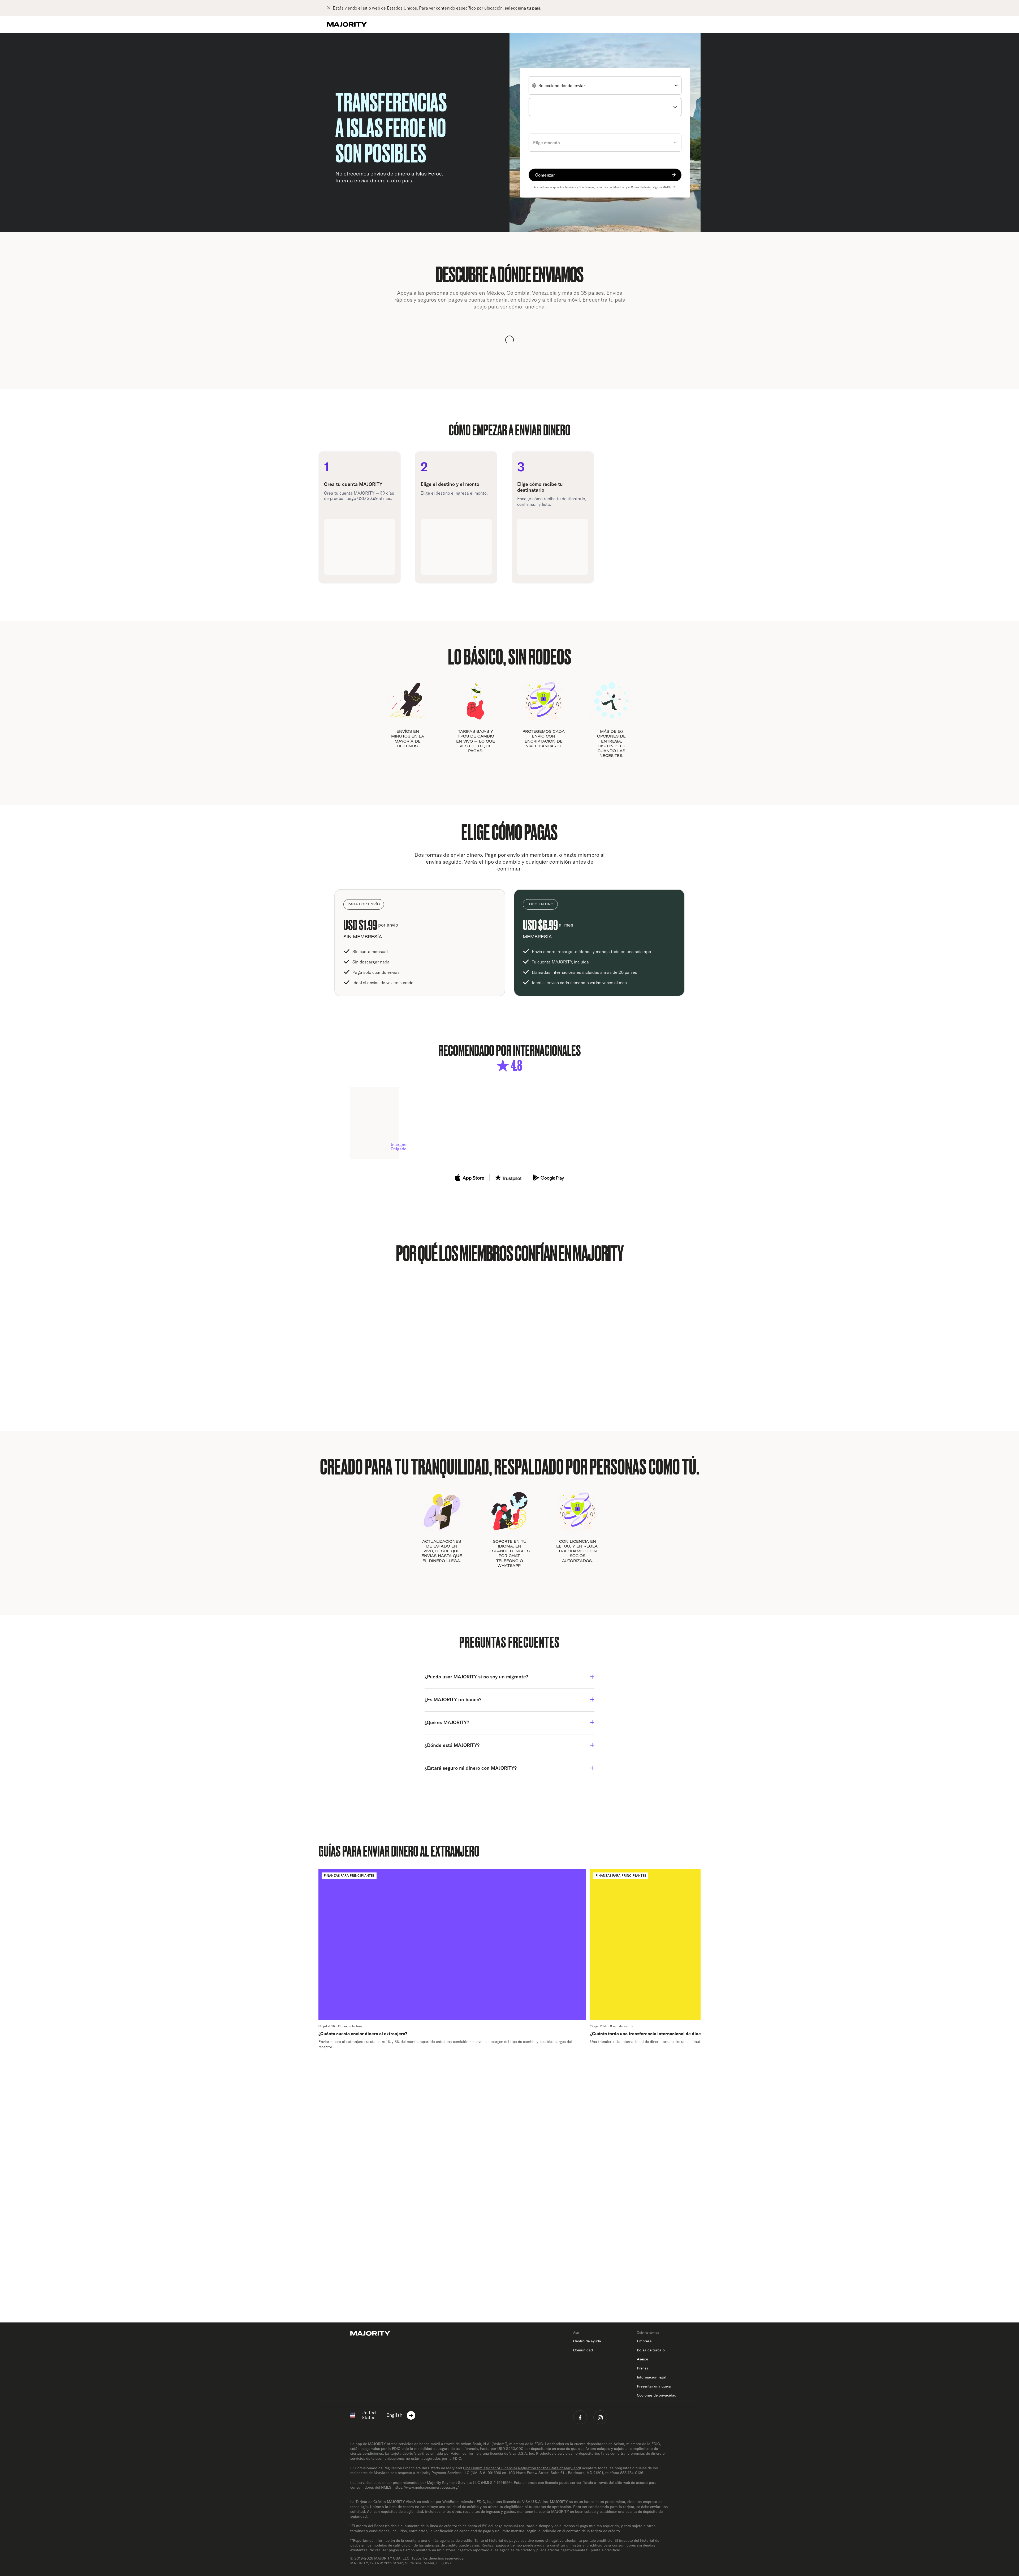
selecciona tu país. (523, 8)
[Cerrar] (330, 8)
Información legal (652, 2377)
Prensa (643, 2368)
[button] (509, 1677)
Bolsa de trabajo (651, 2350)
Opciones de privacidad (657, 2395)
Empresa (644, 2341)
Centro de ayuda (587, 2341)
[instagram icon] (600, 2417)
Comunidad (583, 2350)
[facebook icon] (580, 2417)
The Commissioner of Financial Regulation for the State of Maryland (522, 2468)
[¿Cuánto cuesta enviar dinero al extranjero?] (452, 1959)
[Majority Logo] (347, 24)
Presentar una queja (654, 2386)
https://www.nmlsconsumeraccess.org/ (426, 2487)
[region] (509, 1959)
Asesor (643, 2359)
